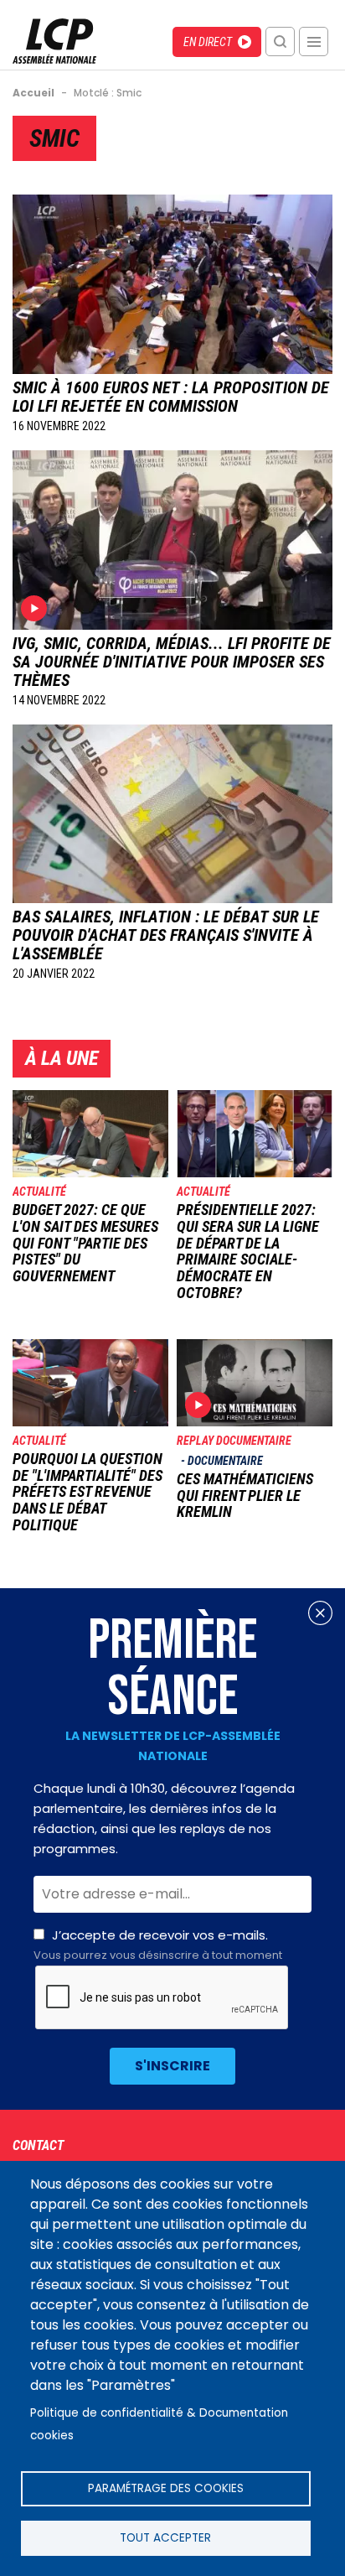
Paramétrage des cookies (166, 2488)
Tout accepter (165, 2538)
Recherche (280, 42)
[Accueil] (54, 59)
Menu (314, 42)
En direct (208, 42)
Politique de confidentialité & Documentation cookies (159, 2424)
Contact (38, 2145)
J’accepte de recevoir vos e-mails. (158, 1945)
